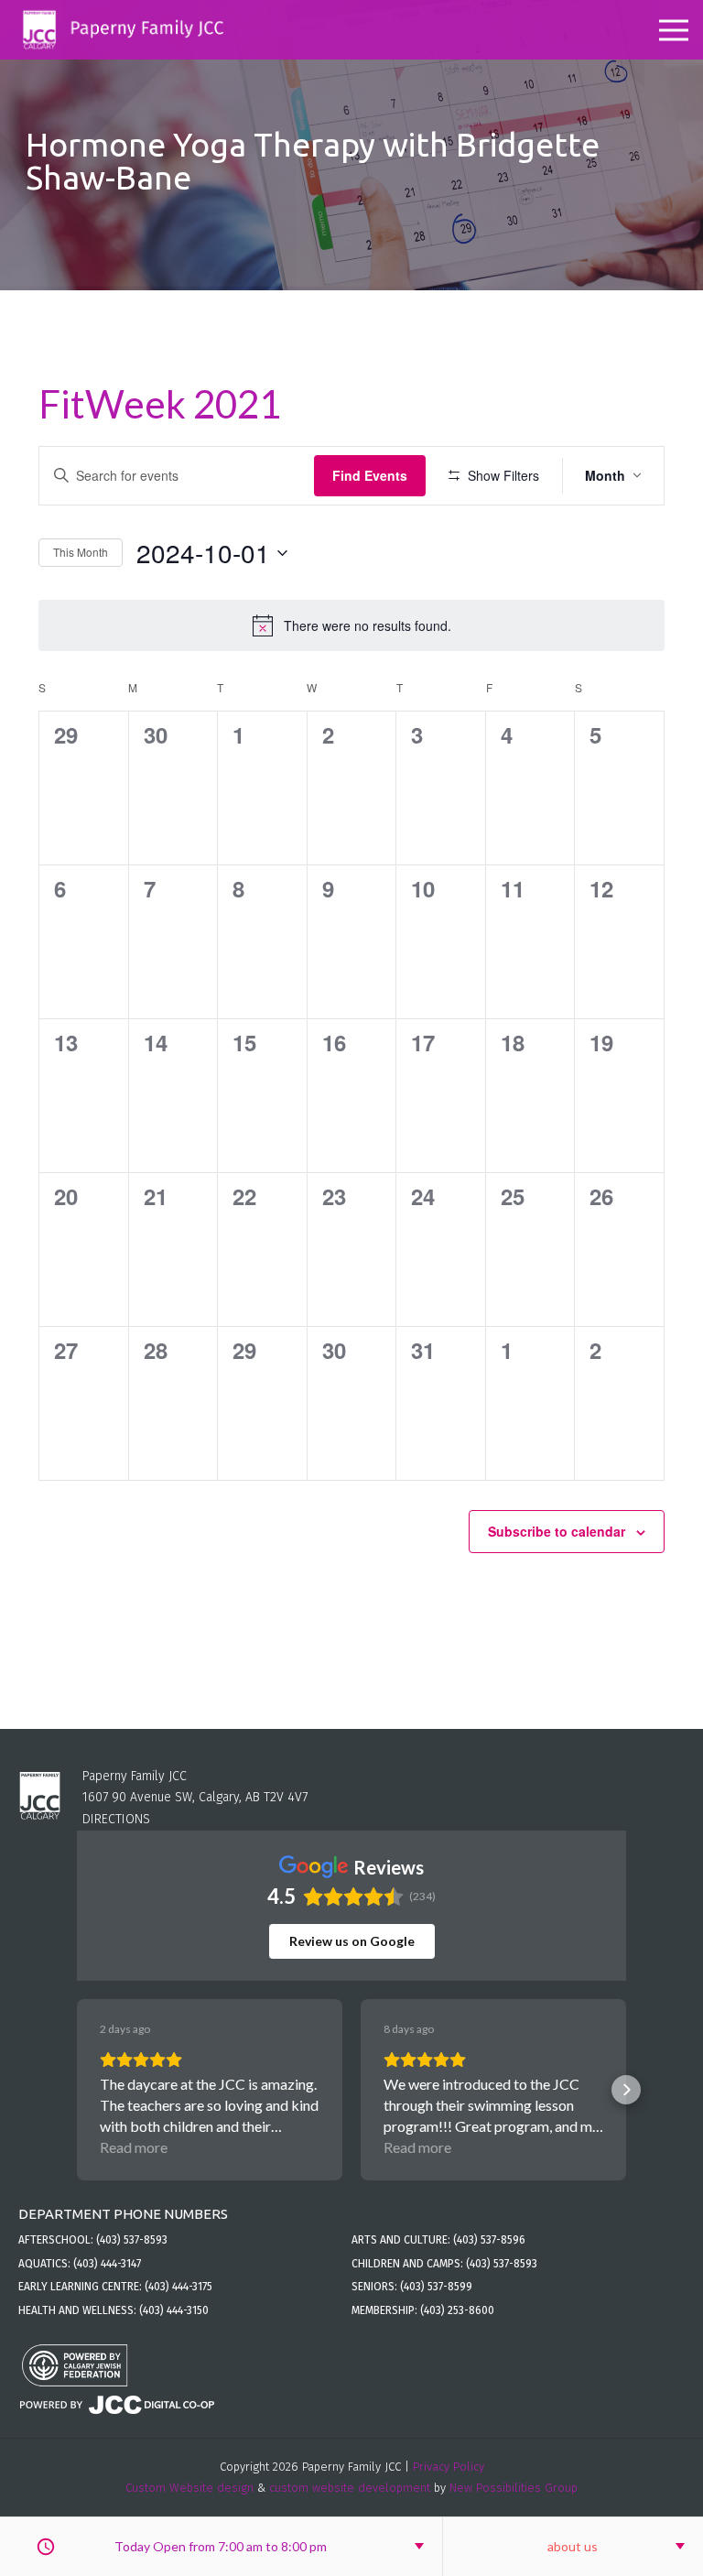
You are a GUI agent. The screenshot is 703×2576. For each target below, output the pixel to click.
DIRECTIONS (116, 1819)
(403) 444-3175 (178, 2287)
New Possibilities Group (514, 2488)
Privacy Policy (449, 2467)
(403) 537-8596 (489, 2240)
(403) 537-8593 (132, 2240)
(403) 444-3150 (174, 2310)
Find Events (370, 475)
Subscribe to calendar (557, 1531)
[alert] (351, 625)
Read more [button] (134, 2147)
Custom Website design (189, 2488)
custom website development (350, 2488)
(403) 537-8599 (436, 2287)
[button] (77, 2090)
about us (573, 2546)
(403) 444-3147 (107, 2264)
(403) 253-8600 (457, 2310)
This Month (81, 552)
